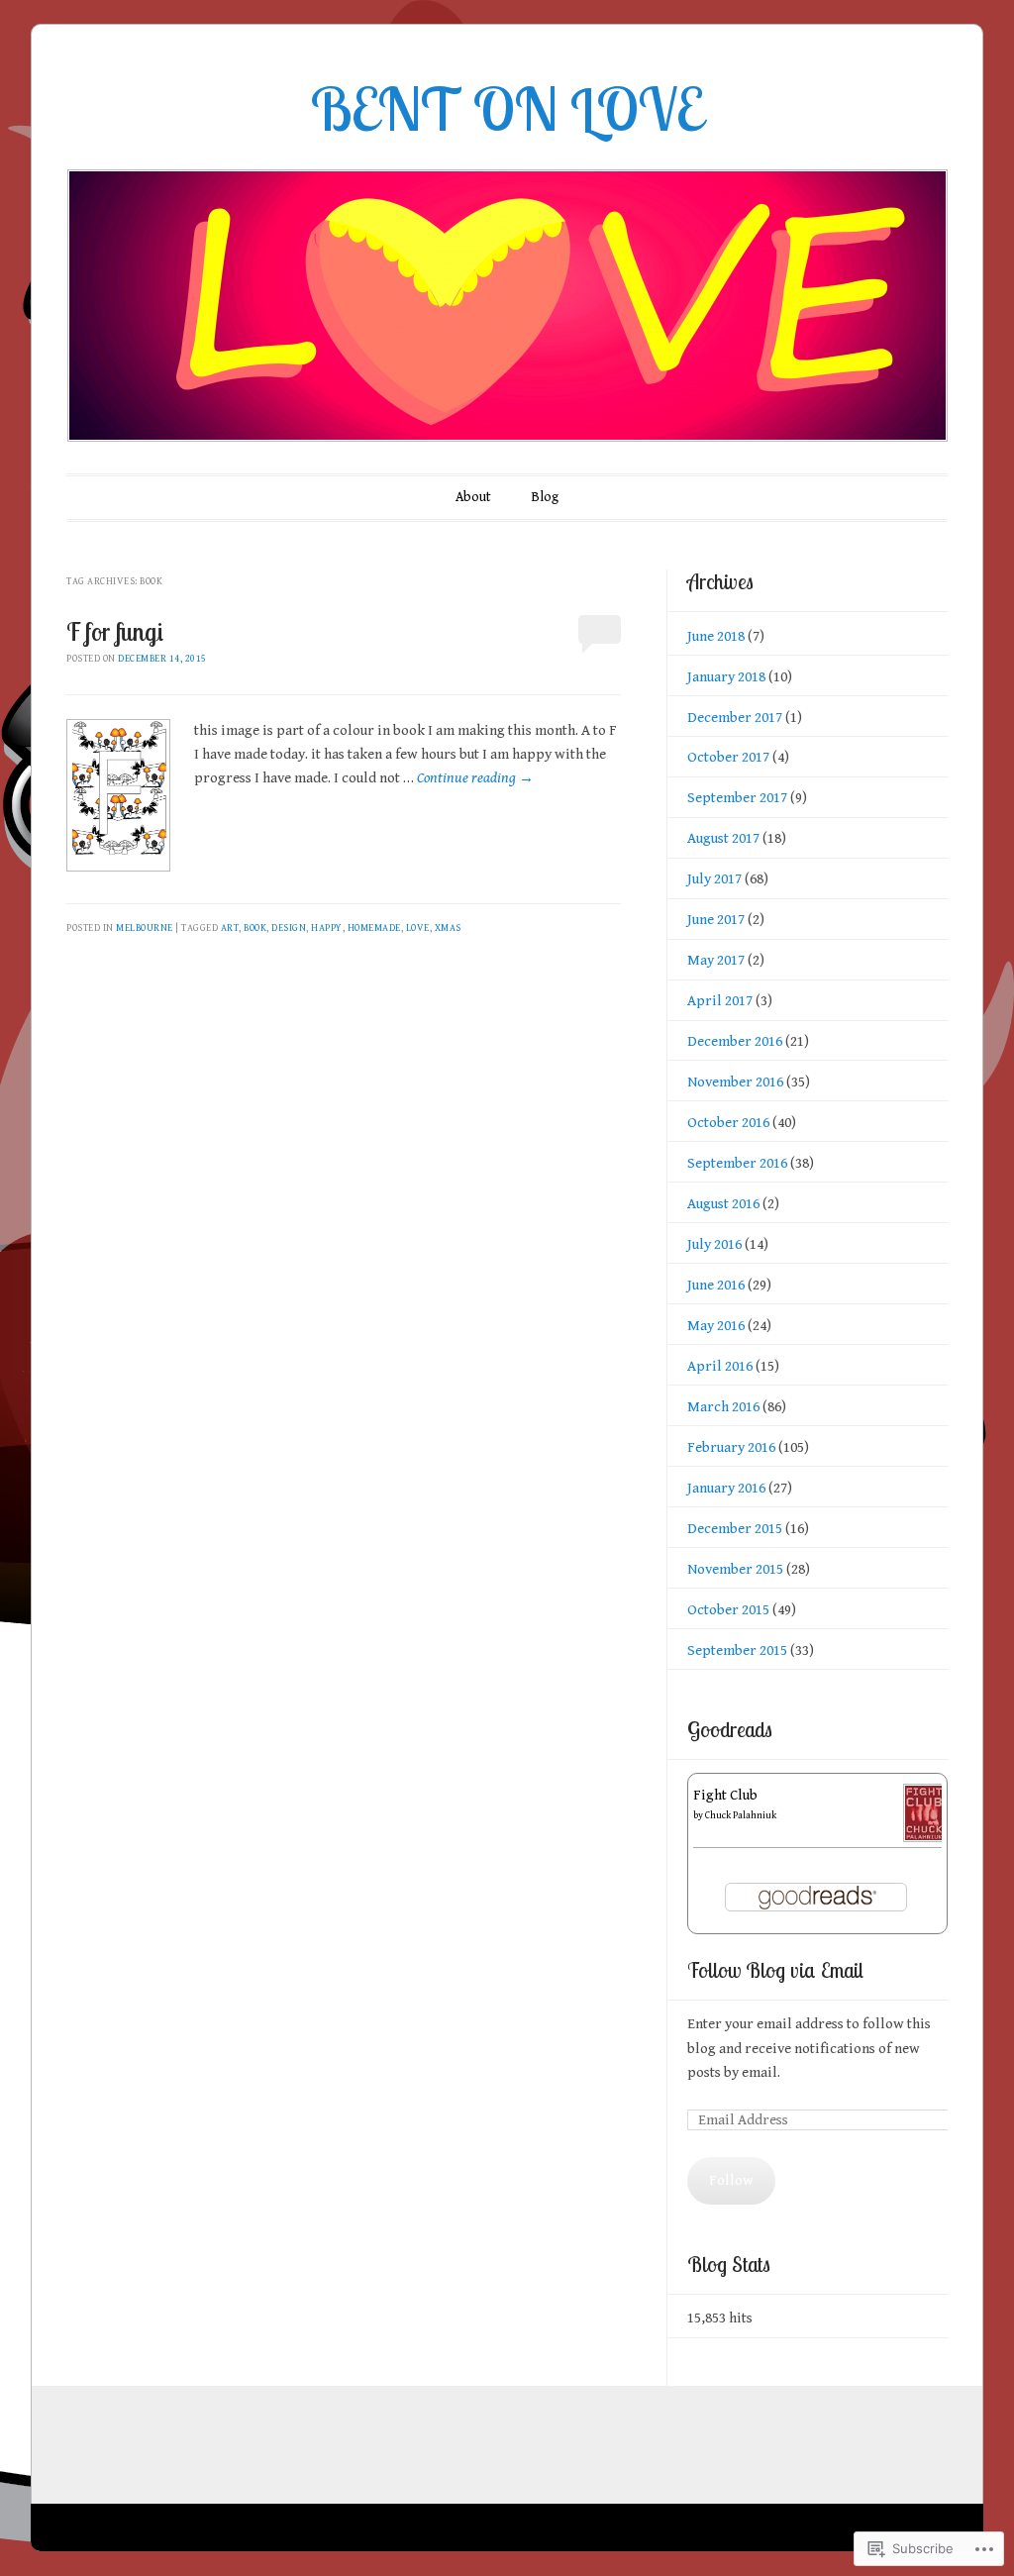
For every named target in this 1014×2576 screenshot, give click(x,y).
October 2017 (728, 757)
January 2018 (726, 677)
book (255, 928)
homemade (374, 928)
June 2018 (716, 636)
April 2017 (720, 1001)
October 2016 (728, 1123)
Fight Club (725, 1795)
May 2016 (716, 1326)
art (230, 928)
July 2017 (714, 879)
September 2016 (737, 1163)
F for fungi (115, 631)
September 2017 (737, 798)
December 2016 (735, 1041)
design (289, 928)
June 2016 (716, 1285)
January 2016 (726, 1488)
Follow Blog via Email (775, 1970)
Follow (731, 2180)
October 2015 (728, 1610)
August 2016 (723, 1204)
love (418, 928)
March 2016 (723, 1407)
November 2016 (735, 1082)
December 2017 (735, 718)
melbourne (145, 928)
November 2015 (735, 1569)
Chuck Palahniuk (741, 1815)
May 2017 (716, 960)
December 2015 (735, 1529)
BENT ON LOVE (507, 108)
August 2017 (723, 838)
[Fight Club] (924, 1838)
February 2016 (731, 1447)
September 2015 (737, 1650)
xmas (448, 928)
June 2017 (716, 920)
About (473, 497)
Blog (545, 497)
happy (327, 928)
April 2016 (720, 1366)
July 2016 (714, 1244)
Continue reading (475, 778)
